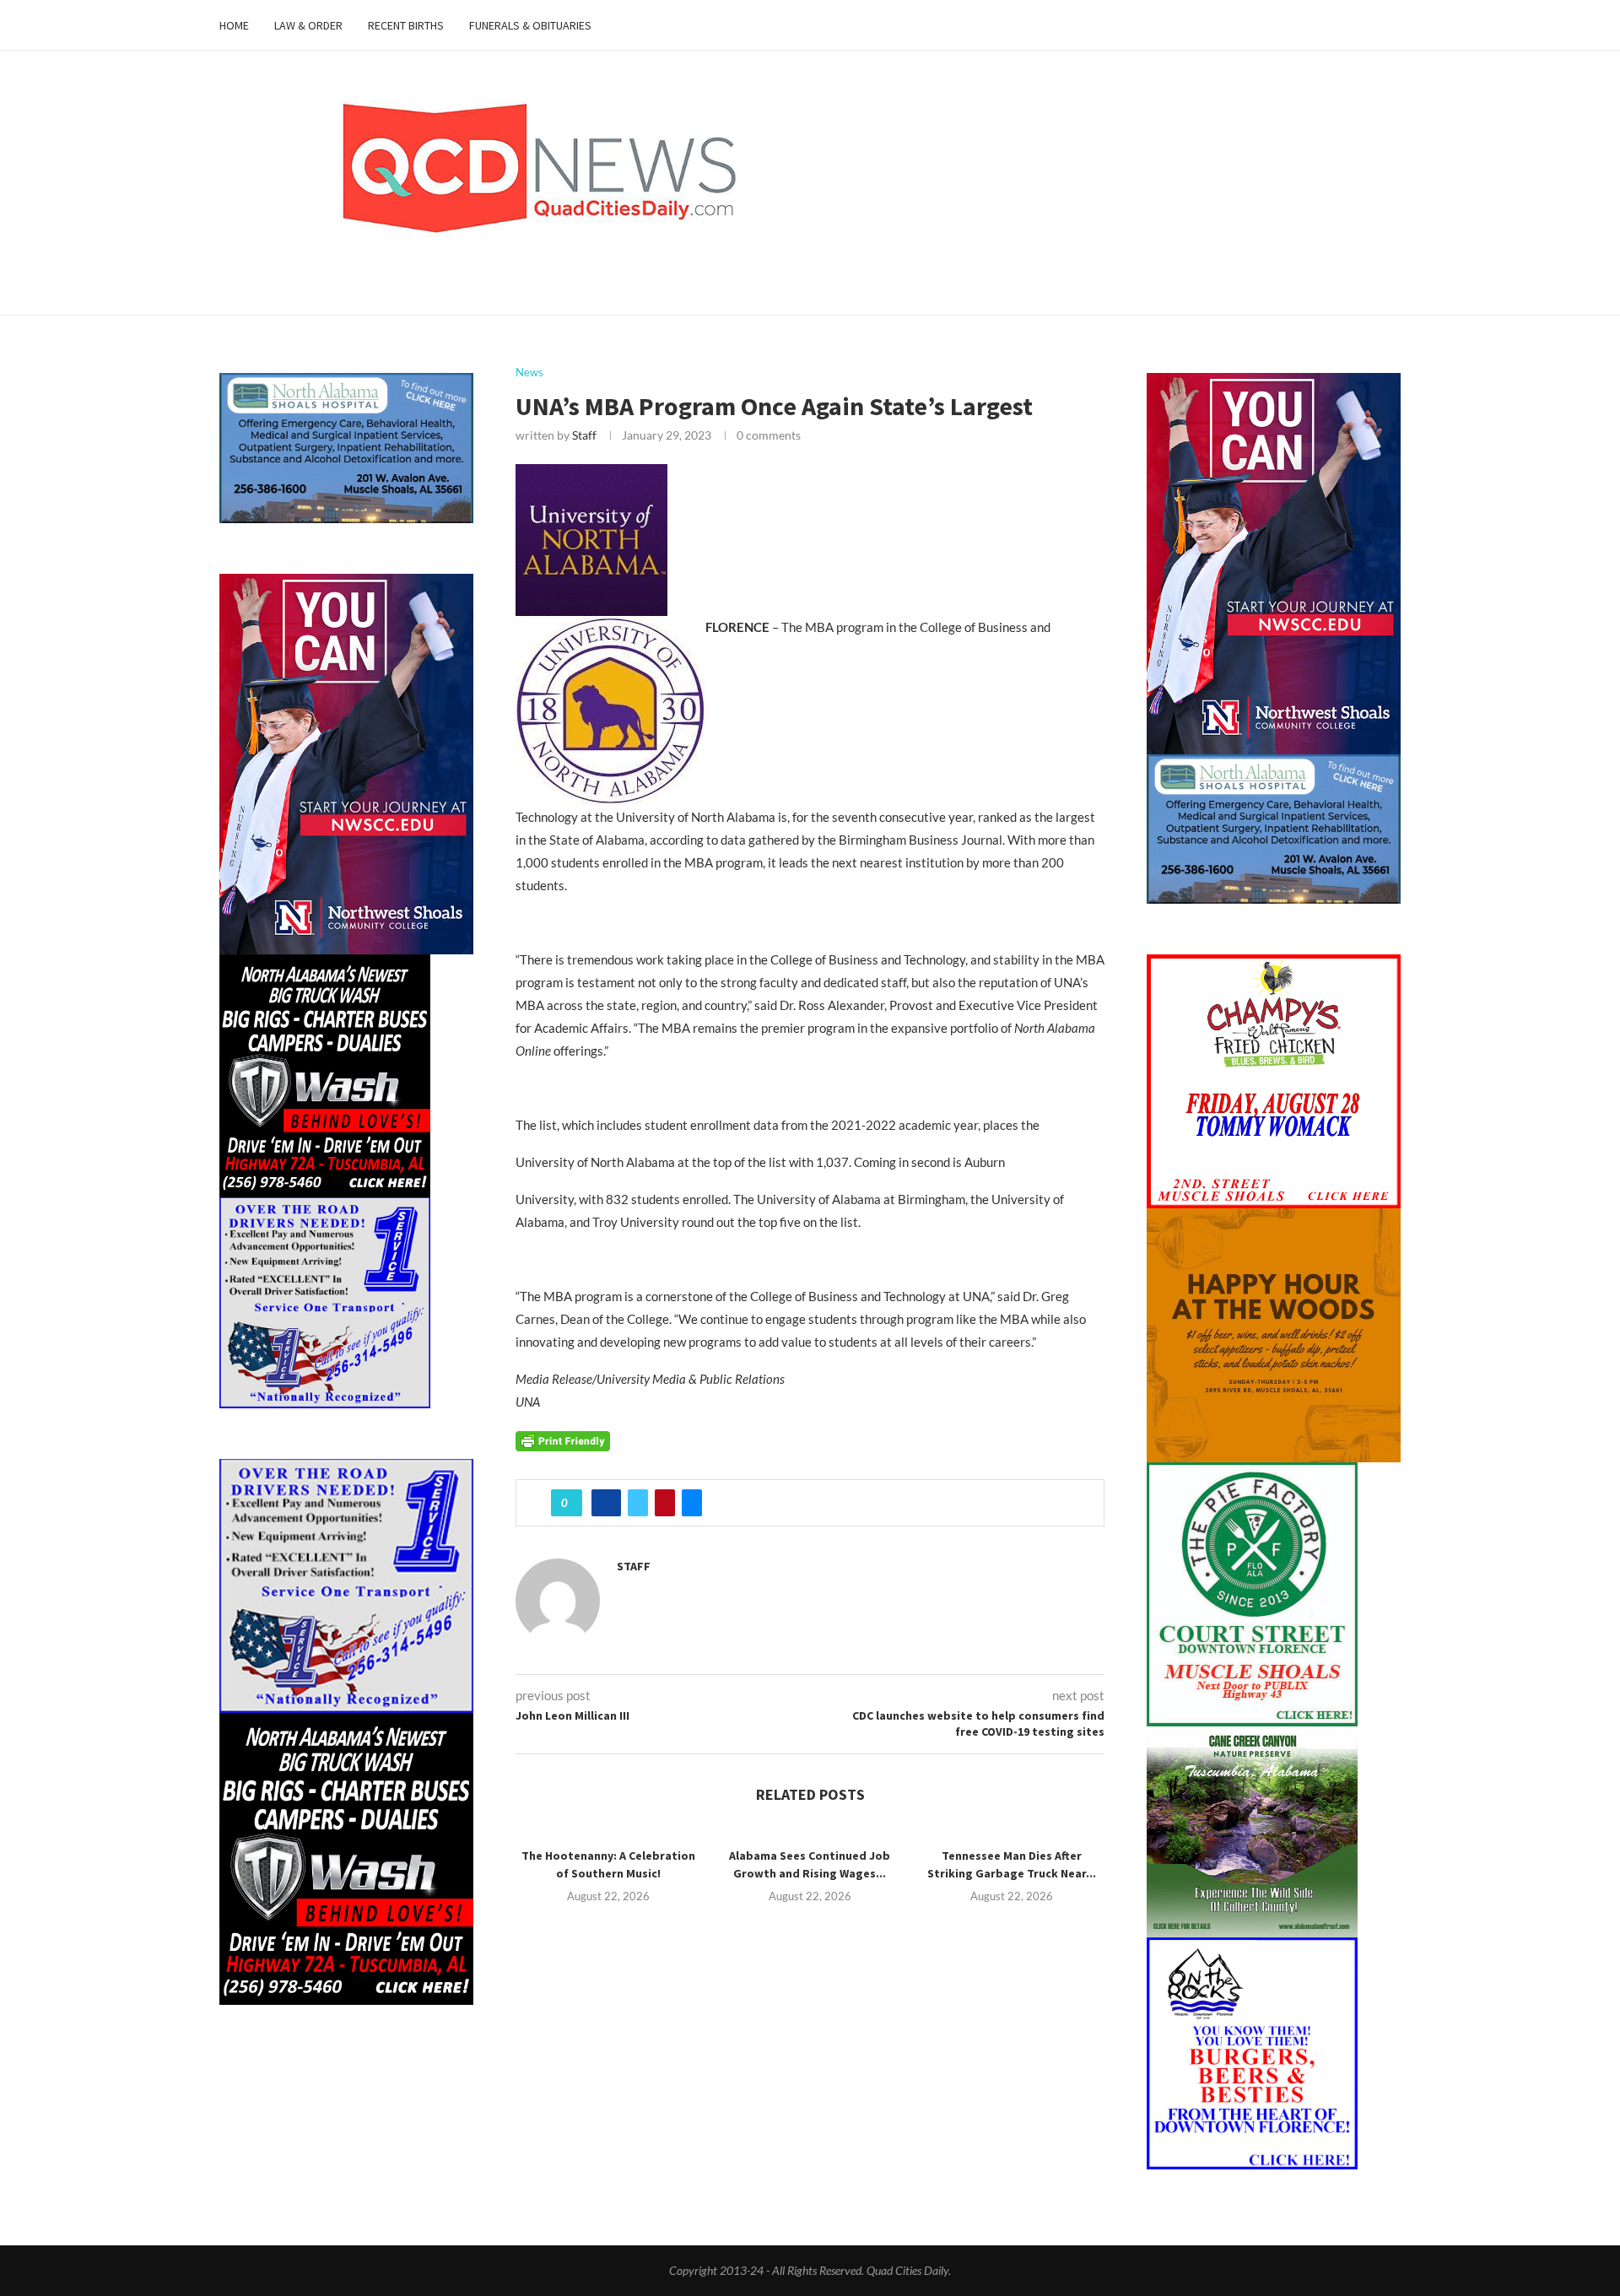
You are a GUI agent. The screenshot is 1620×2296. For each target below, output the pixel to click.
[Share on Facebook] (606, 1503)
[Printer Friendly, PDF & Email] (563, 1439)
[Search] (1392, 25)
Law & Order (308, 25)
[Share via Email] (692, 1503)
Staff (584, 435)
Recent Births (406, 25)
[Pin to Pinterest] (665, 1503)
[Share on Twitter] (638, 1503)
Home (234, 25)
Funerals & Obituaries (530, 25)
